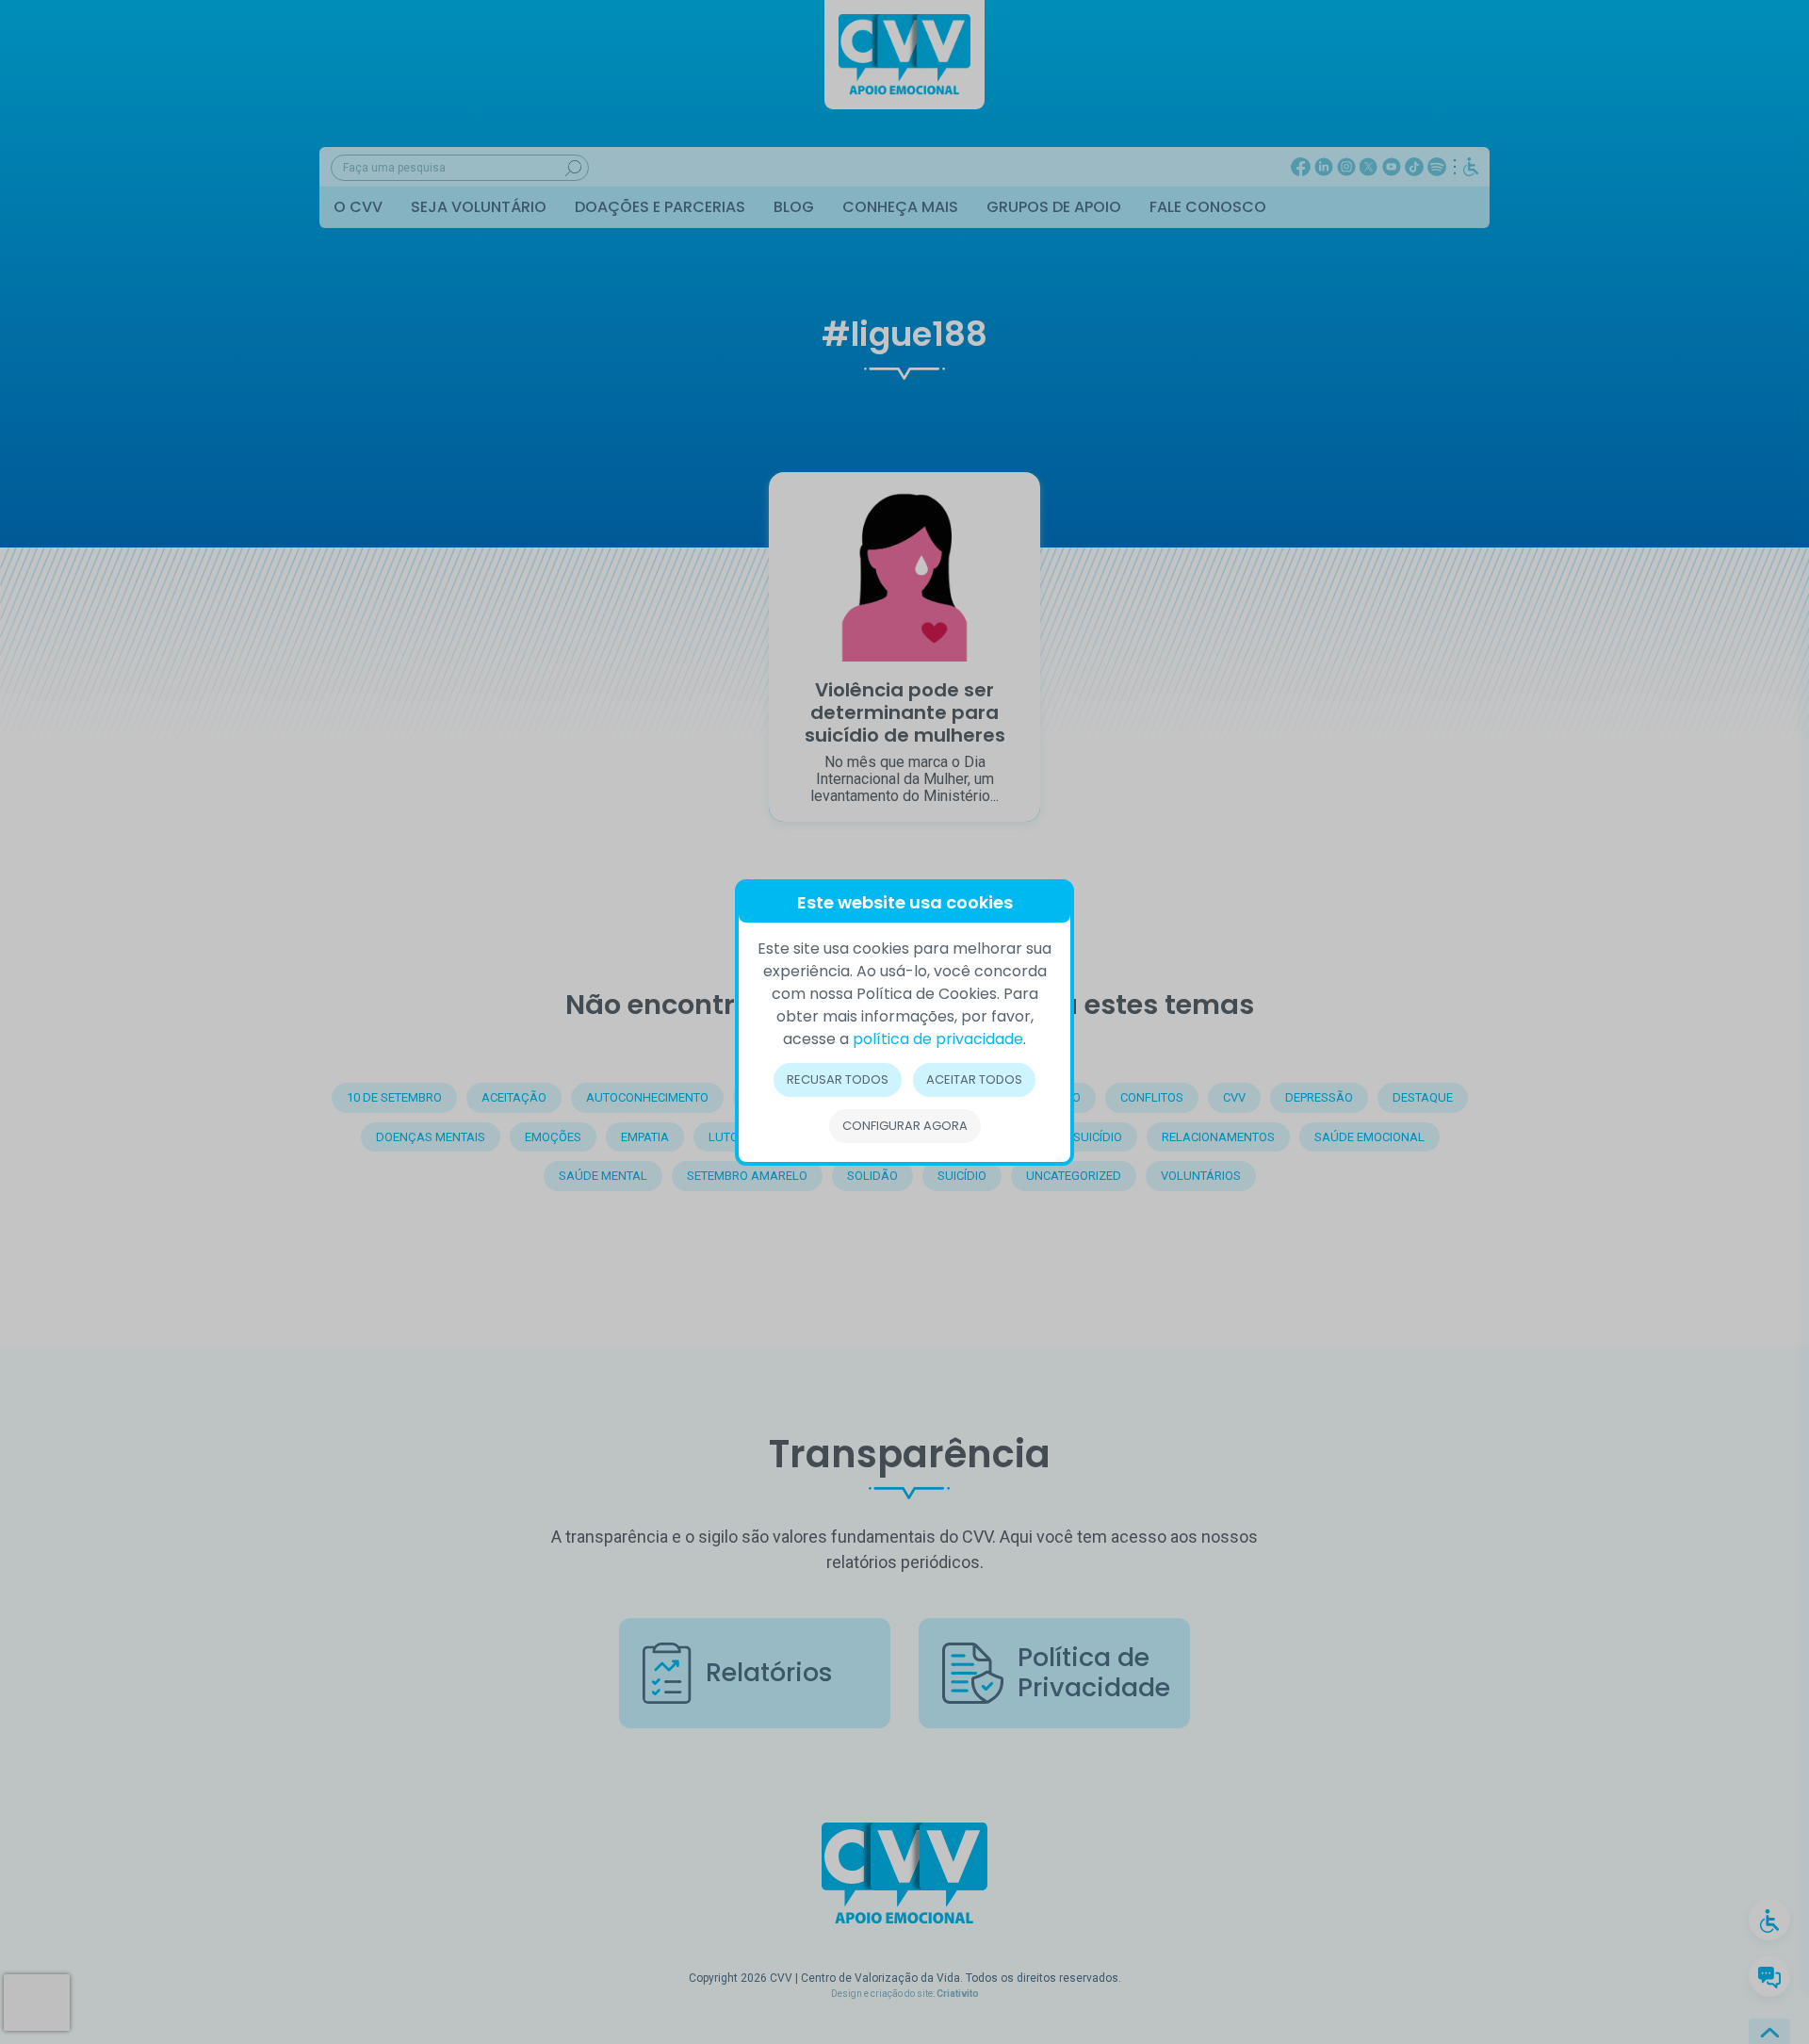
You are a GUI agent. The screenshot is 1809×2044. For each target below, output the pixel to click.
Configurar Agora (905, 1126)
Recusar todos (838, 1079)
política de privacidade (938, 1039)
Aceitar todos (974, 1079)
